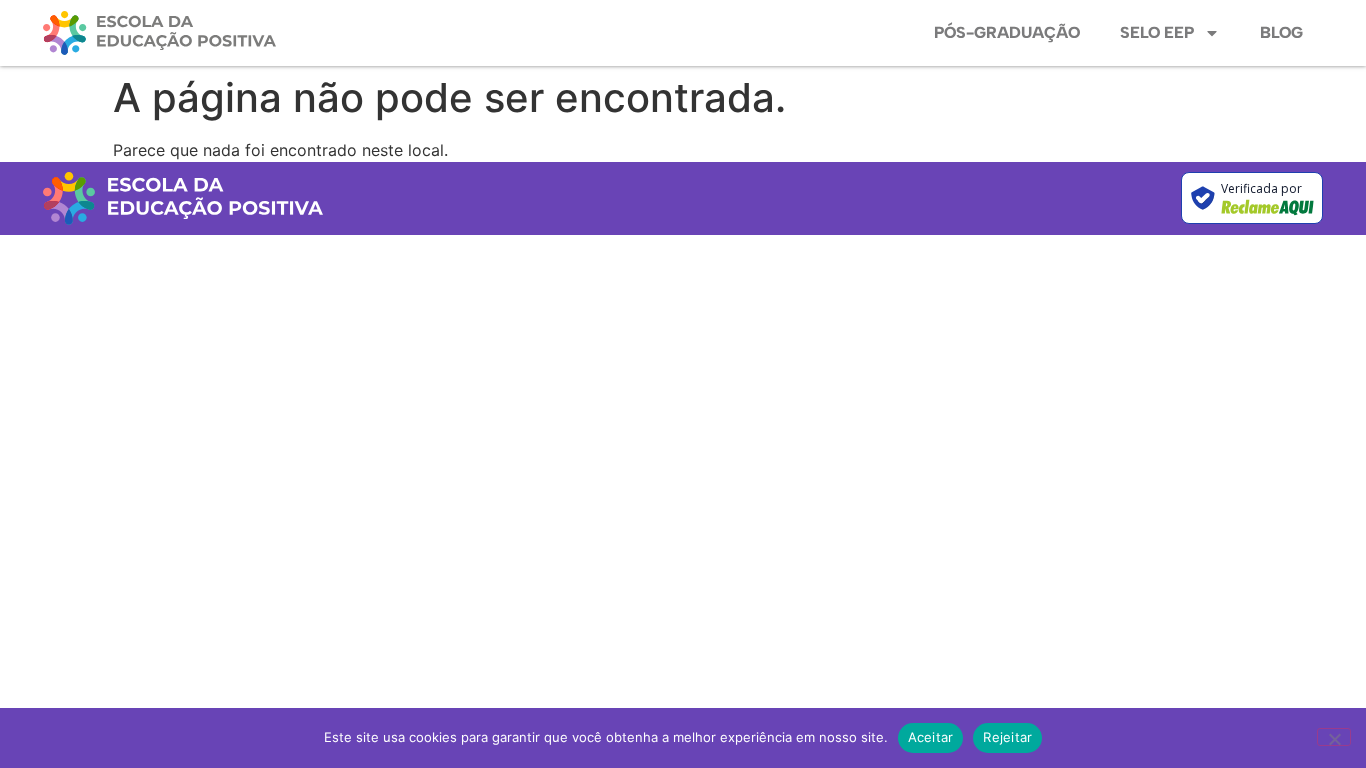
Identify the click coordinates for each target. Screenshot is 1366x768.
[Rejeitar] (1334, 737)
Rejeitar (1007, 737)
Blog (1281, 32)
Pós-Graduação (1007, 32)
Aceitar (931, 737)
